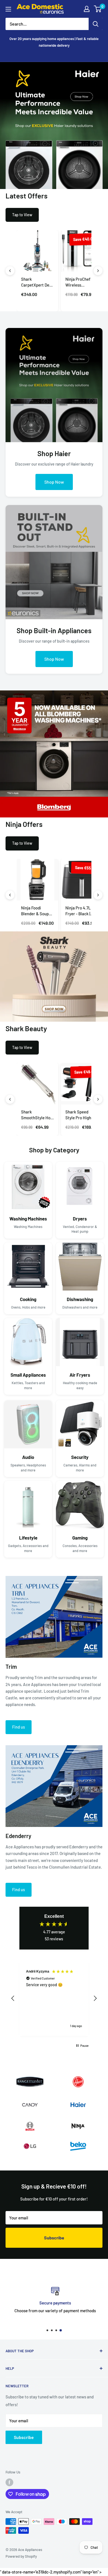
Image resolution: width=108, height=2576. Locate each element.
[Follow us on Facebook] (9, 2482)
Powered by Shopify (21, 2556)
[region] (54, 1998)
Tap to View (22, 215)
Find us (19, 1727)
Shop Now (54, 482)
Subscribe (54, 2238)
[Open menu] (8, 9)
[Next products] (98, 271)
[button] (13, 1998)
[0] (98, 9)
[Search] (96, 24)
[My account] (87, 9)
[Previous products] (10, 271)
